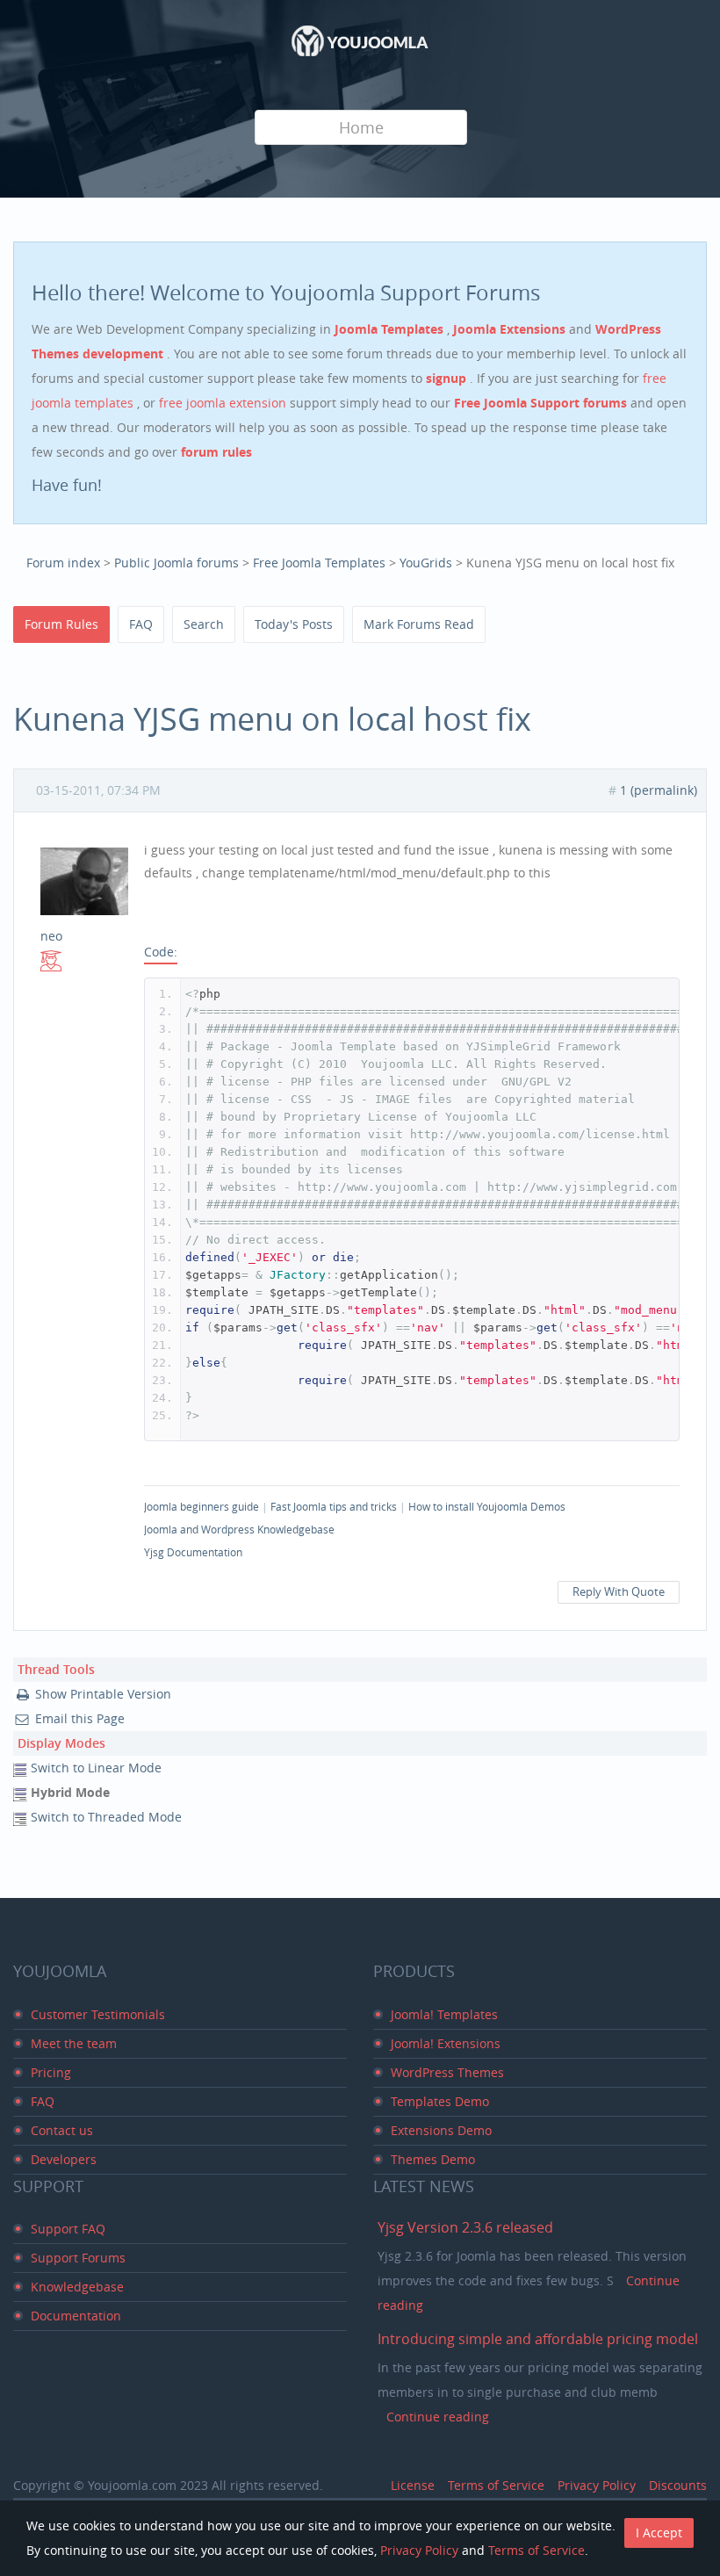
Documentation (76, 2316)
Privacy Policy (597, 2485)
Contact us (62, 2130)
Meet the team (74, 2043)
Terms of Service (496, 2485)
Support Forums (78, 2258)
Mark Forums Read (419, 624)
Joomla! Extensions (446, 2043)
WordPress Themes (447, 2072)
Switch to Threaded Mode (106, 1817)
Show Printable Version (103, 1694)
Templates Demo (440, 2101)
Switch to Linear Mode (96, 1768)
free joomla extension (224, 403)
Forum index (63, 563)
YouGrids (426, 563)
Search (204, 624)
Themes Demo (433, 2159)
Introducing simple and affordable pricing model (538, 2339)
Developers (64, 2159)
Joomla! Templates (444, 2014)
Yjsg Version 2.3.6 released (465, 2227)
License (413, 2485)
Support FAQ (68, 2229)
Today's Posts (294, 624)
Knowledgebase (77, 2287)
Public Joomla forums (176, 563)
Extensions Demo (441, 2130)
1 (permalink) (659, 790)
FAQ (141, 624)
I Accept (659, 2533)
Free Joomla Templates (319, 563)
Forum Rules (61, 624)
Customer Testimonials (98, 2014)
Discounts (678, 2485)
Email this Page (80, 1718)
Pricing (51, 2072)
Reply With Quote (619, 1592)
